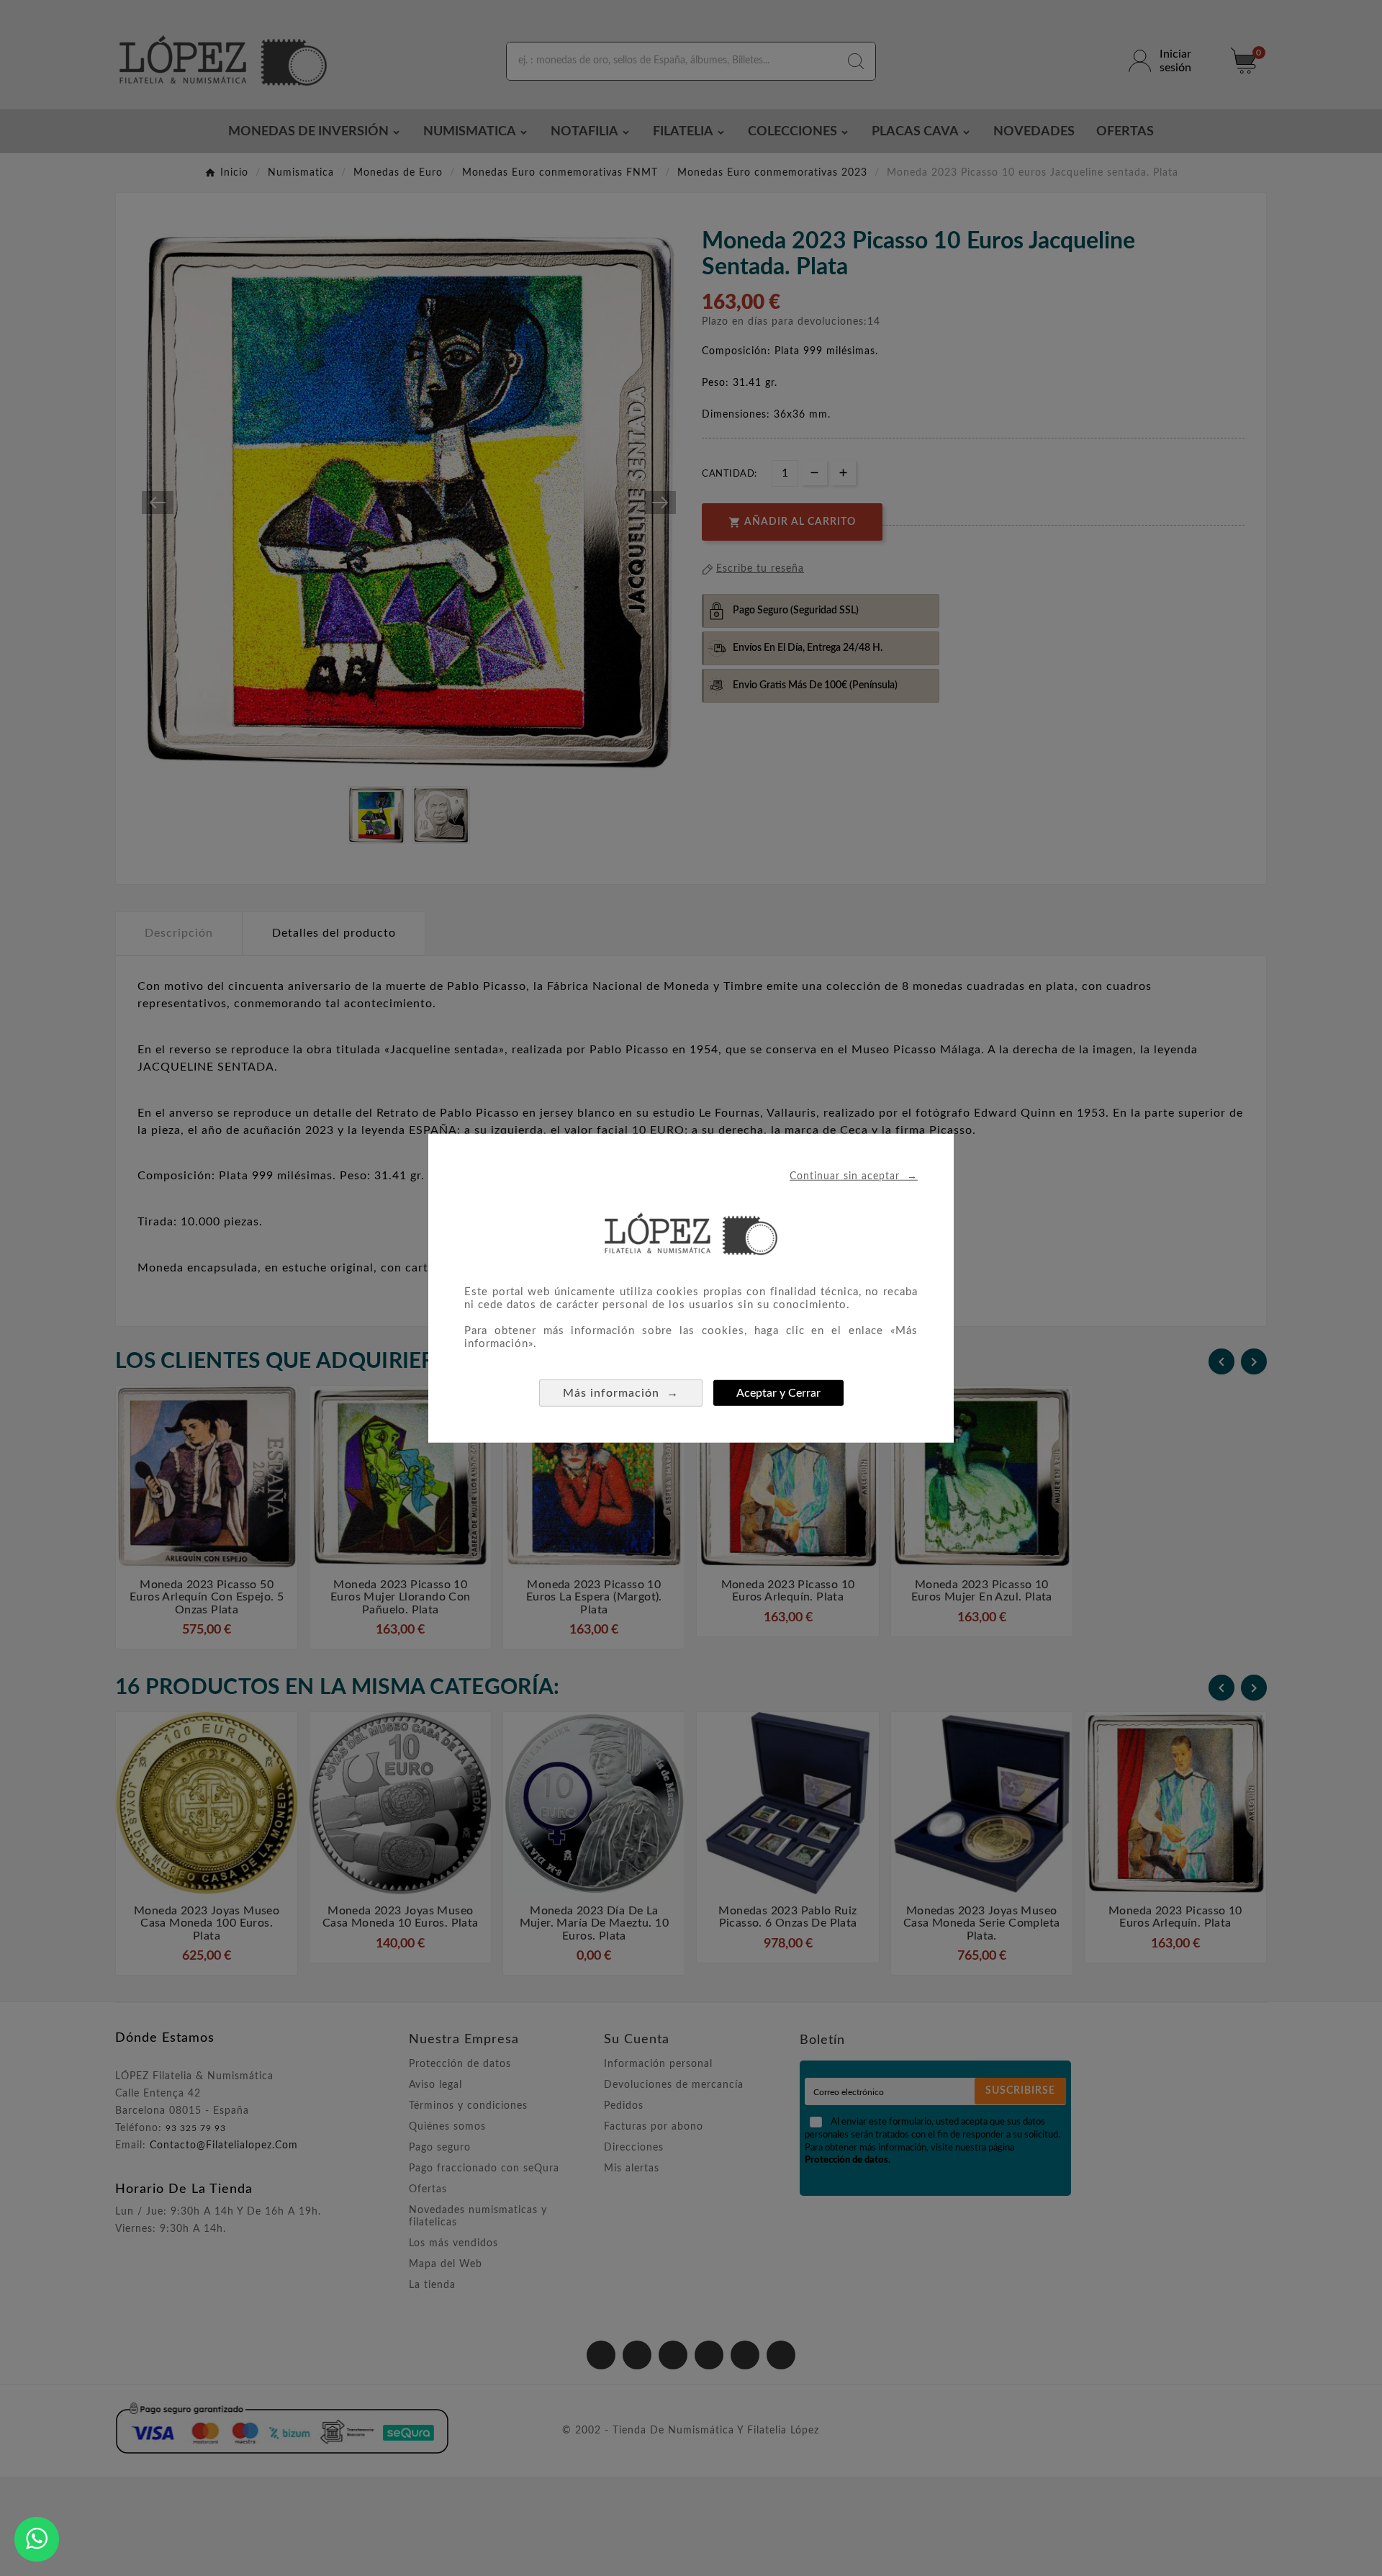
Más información (621, 1392)
